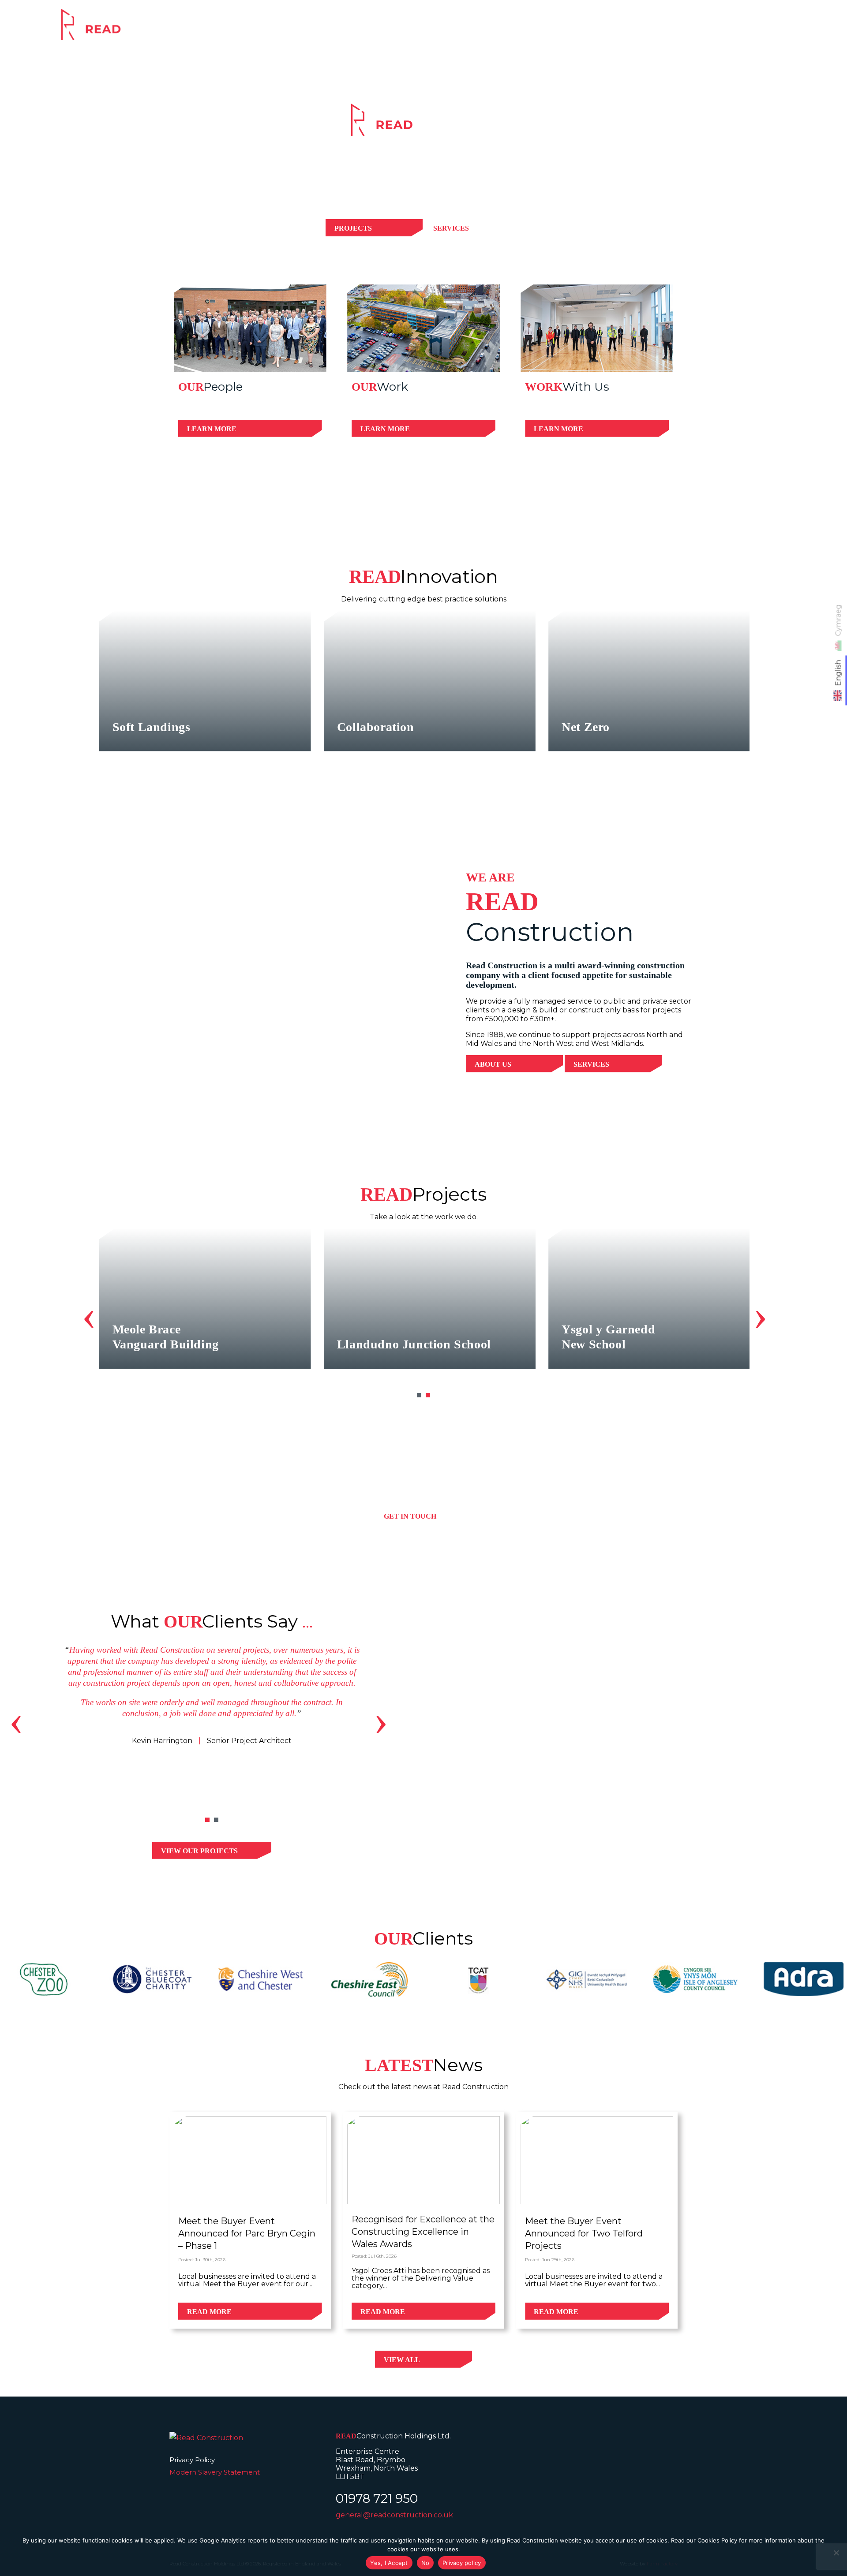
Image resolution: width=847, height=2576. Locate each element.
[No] (836, 2553)
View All (402, 2360)
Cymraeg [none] (838, 620)
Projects (625, 30)
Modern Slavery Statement (215, 2472)
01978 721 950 (377, 2498)
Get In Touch (410, 1516)
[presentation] (89, 1315)
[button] (419, 1395)
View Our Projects (199, 1851)
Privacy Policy (192, 2460)
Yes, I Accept (389, 2563)
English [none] (838, 673)
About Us (493, 1064)
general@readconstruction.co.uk (394, 2515)
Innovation (694, 30)
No (425, 2563)
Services (562, 30)
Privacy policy (462, 2563)
